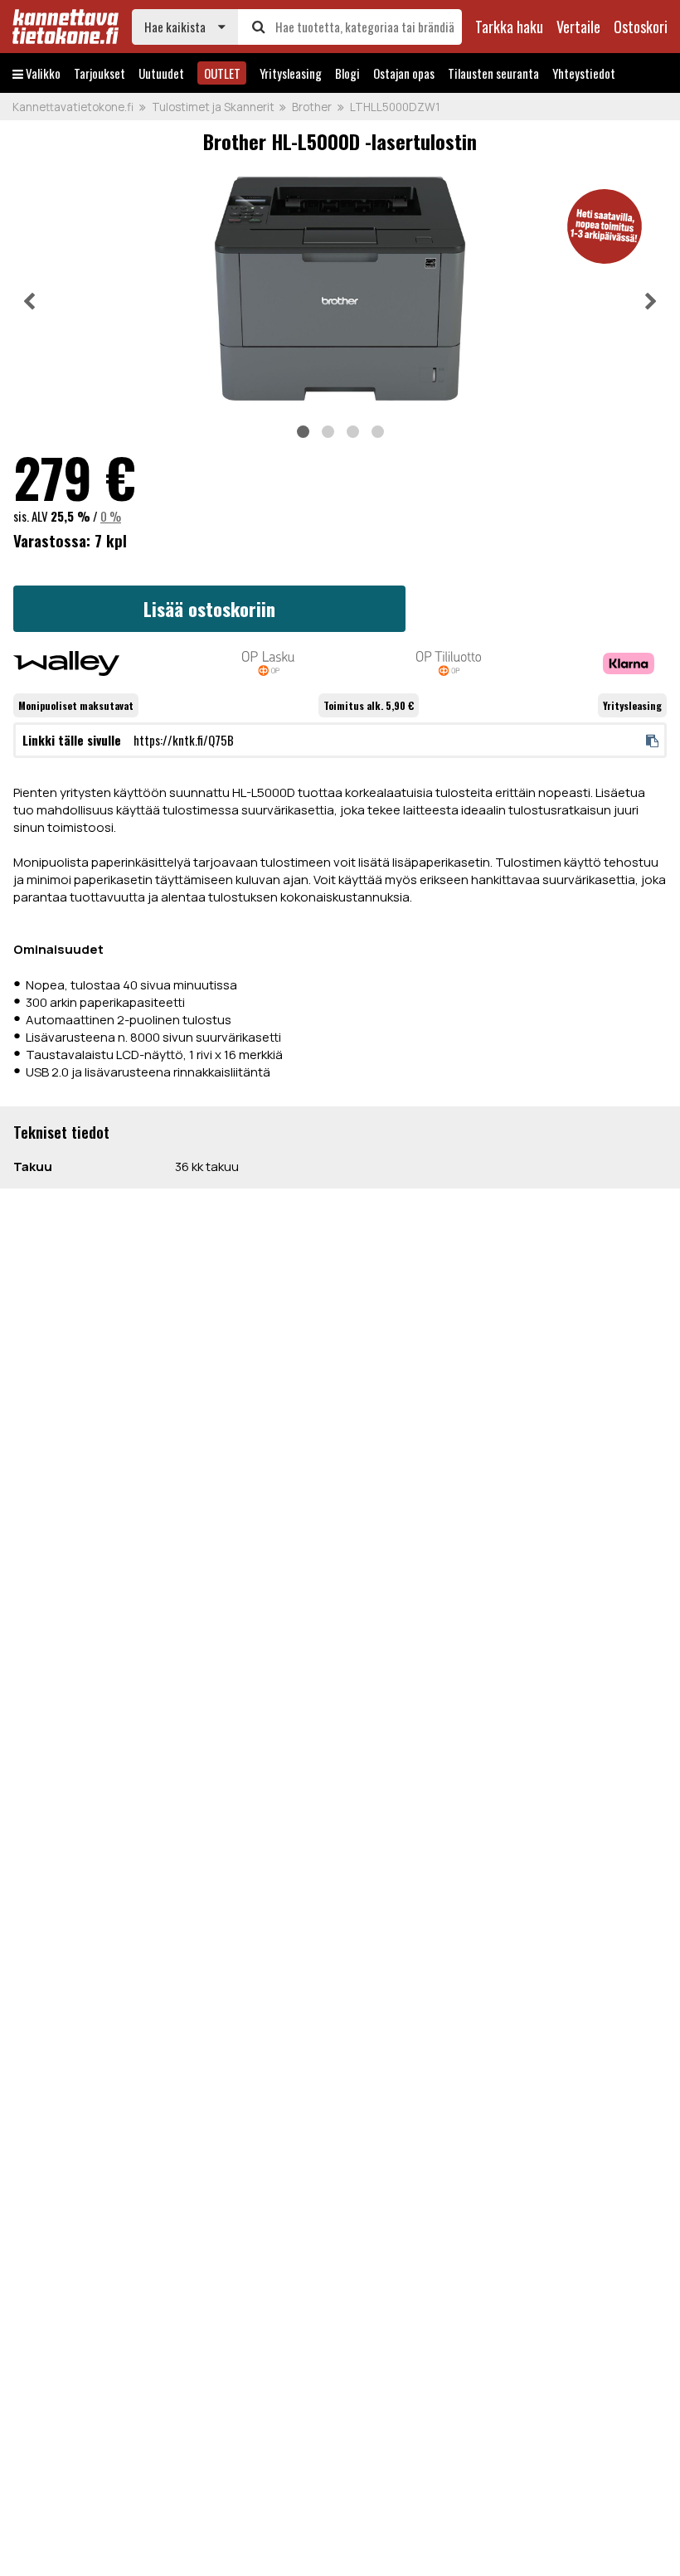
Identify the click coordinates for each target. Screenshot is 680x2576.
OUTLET (222, 73)
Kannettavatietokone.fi (73, 107)
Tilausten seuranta (493, 73)
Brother (312, 107)
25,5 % (70, 516)
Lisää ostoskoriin (209, 609)
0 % (111, 516)
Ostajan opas (404, 73)
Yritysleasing (291, 73)
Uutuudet (161, 73)
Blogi (347, 73)
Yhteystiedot (584, 73)
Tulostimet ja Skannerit (213, 107)
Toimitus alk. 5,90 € (369, 705)
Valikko (42, 73)
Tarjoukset (100, 73)
